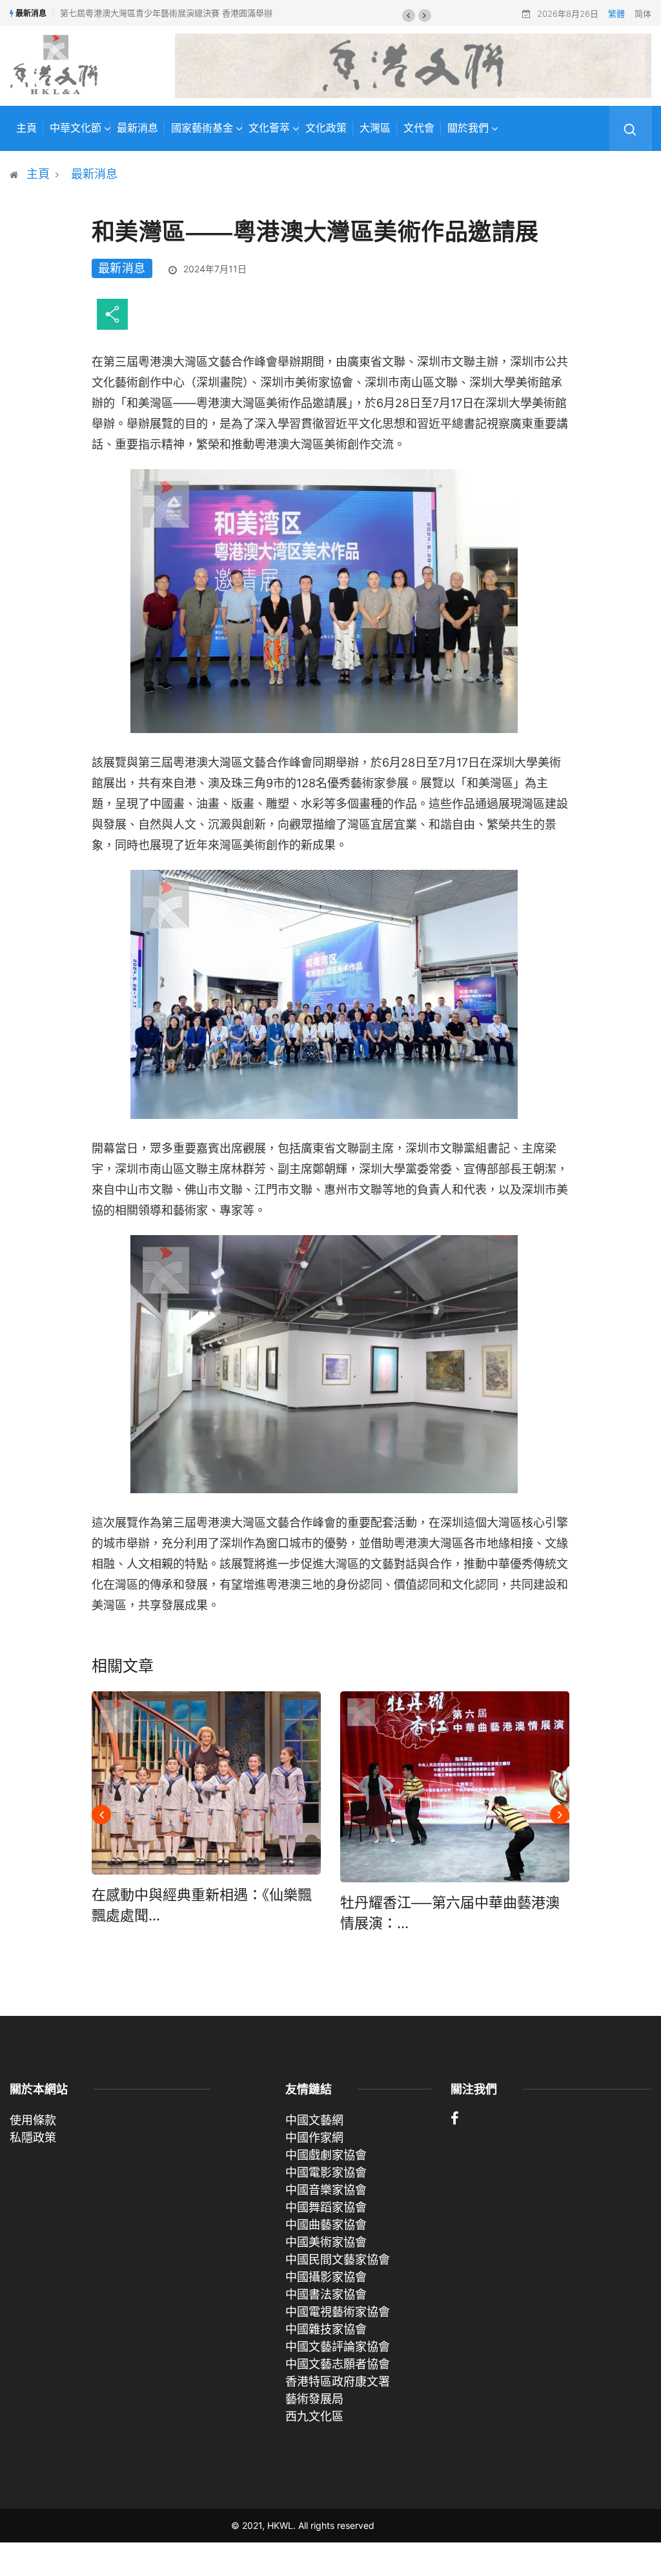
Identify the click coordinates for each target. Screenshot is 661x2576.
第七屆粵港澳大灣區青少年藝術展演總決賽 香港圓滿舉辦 (166, 13)
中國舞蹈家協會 (326, 2207)
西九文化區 (314, 2416)
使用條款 (33, 2120)
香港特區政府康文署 (338, 2381)
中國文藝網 (314, 2120)
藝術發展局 (314, 2399)
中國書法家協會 (326, 2294)
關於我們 (468, 128)
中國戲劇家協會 (326, 2155)
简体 (643, 14)
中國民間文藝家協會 (338, 2259)
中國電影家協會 (326, 2172)
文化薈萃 (269, 128)
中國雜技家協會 (326, 2329)
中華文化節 (76, 128)
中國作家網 (314, 2138)
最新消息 (137, 128)
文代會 (419, 128)
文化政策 (326, 128)
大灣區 (375, 128)
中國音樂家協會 (326, 2190)
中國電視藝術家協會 (338, 2312)
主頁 (26, 128)
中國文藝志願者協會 (338, 2364)
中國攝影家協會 (326, 2277)
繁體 (616, 14)
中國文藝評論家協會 (338, 2347)
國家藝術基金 (202, 128)
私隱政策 (33, 2138)
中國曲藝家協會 (326, 2225)
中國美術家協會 (326, 2242)
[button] (409, 15)
